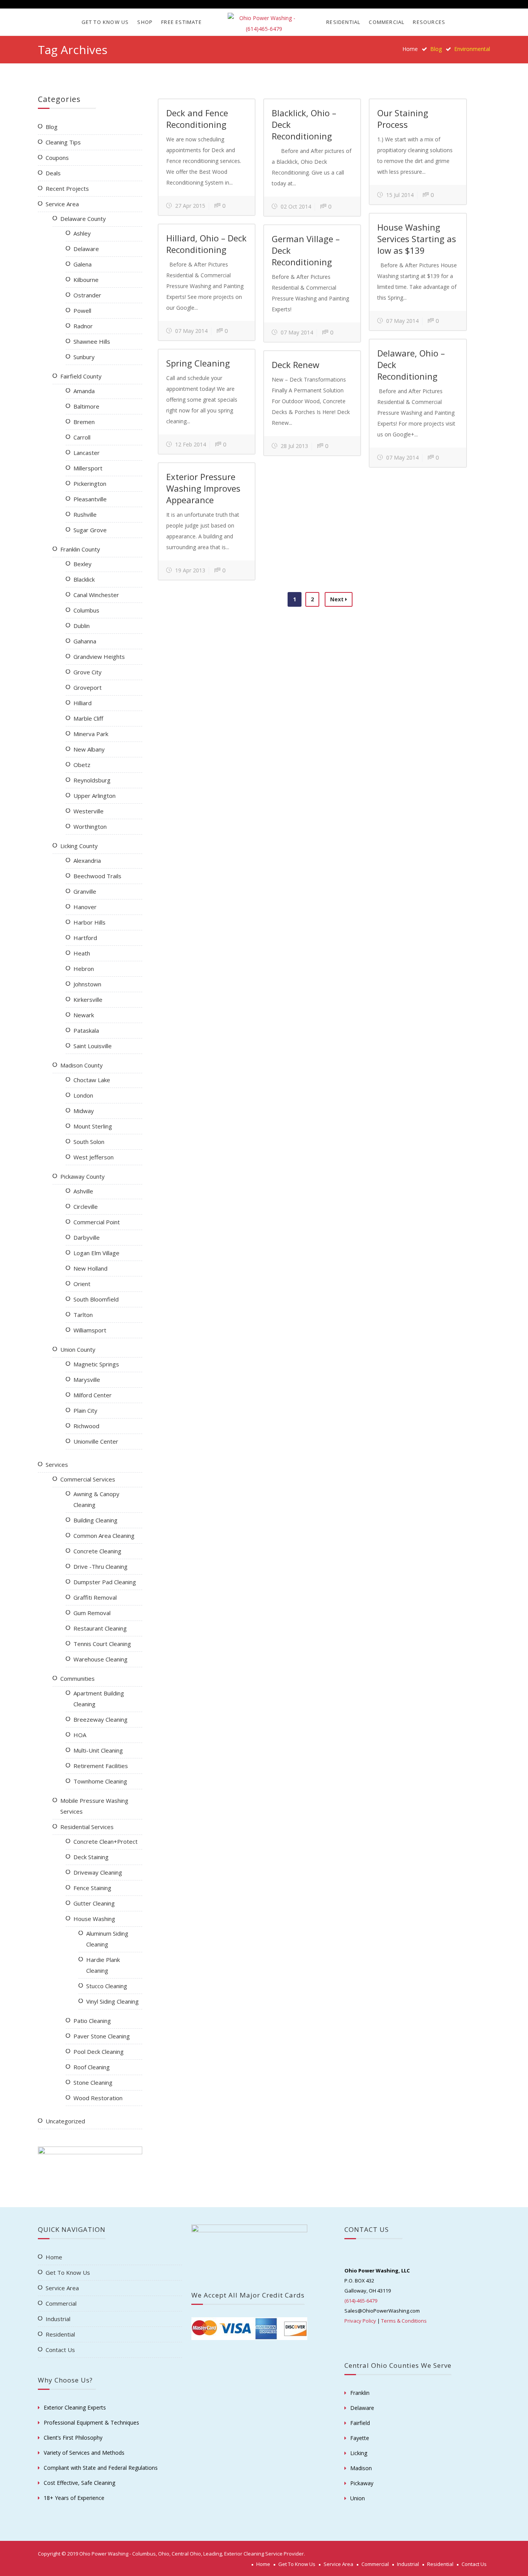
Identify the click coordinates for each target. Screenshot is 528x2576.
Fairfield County (81, 376)
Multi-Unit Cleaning (98, 1750)
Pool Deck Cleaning (99, 2052)
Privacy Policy (360, 2321)
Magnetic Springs (96, 1364)
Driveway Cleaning (98, 1872)
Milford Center (93, 1395)
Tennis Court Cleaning (102, 1644)
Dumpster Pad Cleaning (105, 1582)
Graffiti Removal (95, 1597)
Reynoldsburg (92, 780)
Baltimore (86, 406)
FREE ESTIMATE (181, 22)
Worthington (90, 826)
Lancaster (87, 453)
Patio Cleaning (92, 2021)
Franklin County (80, 549)
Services (57, 1464)
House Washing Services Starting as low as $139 (417, 239)
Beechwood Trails (97, 876)
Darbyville (87, 1237)
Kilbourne (86, 280)
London (83, 1095)
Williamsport (90, 1330)
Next (338, 599)
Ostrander (87, 295)
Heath (82, 953)
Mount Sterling (93, 1126)
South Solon (89, 1142)
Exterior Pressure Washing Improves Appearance (203, 488)
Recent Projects (67, 188)
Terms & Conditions (404, 2321)
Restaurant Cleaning (100, 1628)
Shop (145, 22)
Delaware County (83, 219)
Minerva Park (91, 734)
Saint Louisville (93, 1046)
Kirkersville (88, 1000)
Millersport (88, 468)
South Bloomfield (96, 1299)
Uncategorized (65, 2121)
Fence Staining (92, 1888)
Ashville (83, 1191)
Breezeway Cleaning (100, 1719)
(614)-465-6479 (361, 2301)
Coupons (57, 158)
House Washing (94, 1919)
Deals (53, 173)
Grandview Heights (99, 657)
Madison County (82, 1065)
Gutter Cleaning (94, 1903)
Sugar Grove (90, 530)
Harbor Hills (89, 922)
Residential (343, 22)
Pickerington (90, 484)
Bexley (83, 564)
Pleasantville (90, 499)
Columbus (86, 610)
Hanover (85, 907)
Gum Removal (92, 1613)
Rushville (85, 514)
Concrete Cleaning (97, 1551)
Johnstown (87, 984)
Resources (429, 22)
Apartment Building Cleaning (99, 1699)
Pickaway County (83, 1176)
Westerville (89, 811)
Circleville (86, 1207)
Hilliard (83, 703)
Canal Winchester (96, 595)
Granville (85, 891)
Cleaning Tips (63, 142)
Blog (52, 127)
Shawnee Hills (92, 341)
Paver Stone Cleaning (102, 2036)
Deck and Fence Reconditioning (197, 119)
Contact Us (60, 2350)
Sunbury (84, 357)
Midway (84, 1111)
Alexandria (87, 860)
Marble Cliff (88, 718)
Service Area (62, 204)
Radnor (83, 326)
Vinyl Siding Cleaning (112, 2001)
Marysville (87, 1380)
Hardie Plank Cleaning (103, 1965)
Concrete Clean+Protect (106, 1841)
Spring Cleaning (198, 363)
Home (410, 49)
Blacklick (84, 579)
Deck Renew (296, 365)
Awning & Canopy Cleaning (96, 1499)
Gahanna (85, 641)
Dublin (82, 626)
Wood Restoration (98, 2098)
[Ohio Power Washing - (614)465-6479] (264, 24)
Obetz (82, 765)
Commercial (387, 22)
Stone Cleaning (93, 2082)
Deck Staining (91, 1857)
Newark (84, 1015)
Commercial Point (97, 1222)
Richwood (86, 1426)
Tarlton (83, 1315)
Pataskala (86, 1030)
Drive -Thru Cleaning (100, 1566)
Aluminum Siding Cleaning (107, 1939)
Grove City (88, 672)
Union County (78, 1349)
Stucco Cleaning (107, 1986)
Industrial (58, 2319)
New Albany (89, 749)
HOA (80, 1735)
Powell (82, 311)
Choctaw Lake (92, 1080)
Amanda (84, 391)
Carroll (82, 437)
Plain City (85, 1410)
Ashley (82, 233)
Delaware (86, 249)
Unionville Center (96, 1441)
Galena (83, 264)
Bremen (84, 422)
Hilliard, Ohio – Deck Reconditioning (206, 244)
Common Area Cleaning (104, 1536)
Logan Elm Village (96, 1253)
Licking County (79, 846)
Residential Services (87, 1827)
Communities (77, 1678)
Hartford (85, 938)
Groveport (88, 687)
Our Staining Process (403, 119)
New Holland (90, 1268)
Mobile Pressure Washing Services (94, 1806)
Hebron (84, 969)
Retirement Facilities (101, 1766)
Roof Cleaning (92, 2067)
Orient (82, 1284)
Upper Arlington (95, 796)
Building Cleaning (95, 1520)
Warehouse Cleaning (100, 1659)
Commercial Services (88, 1479)
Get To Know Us (105, 22)
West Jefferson (94, 1157)
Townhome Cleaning (100, 1781)
